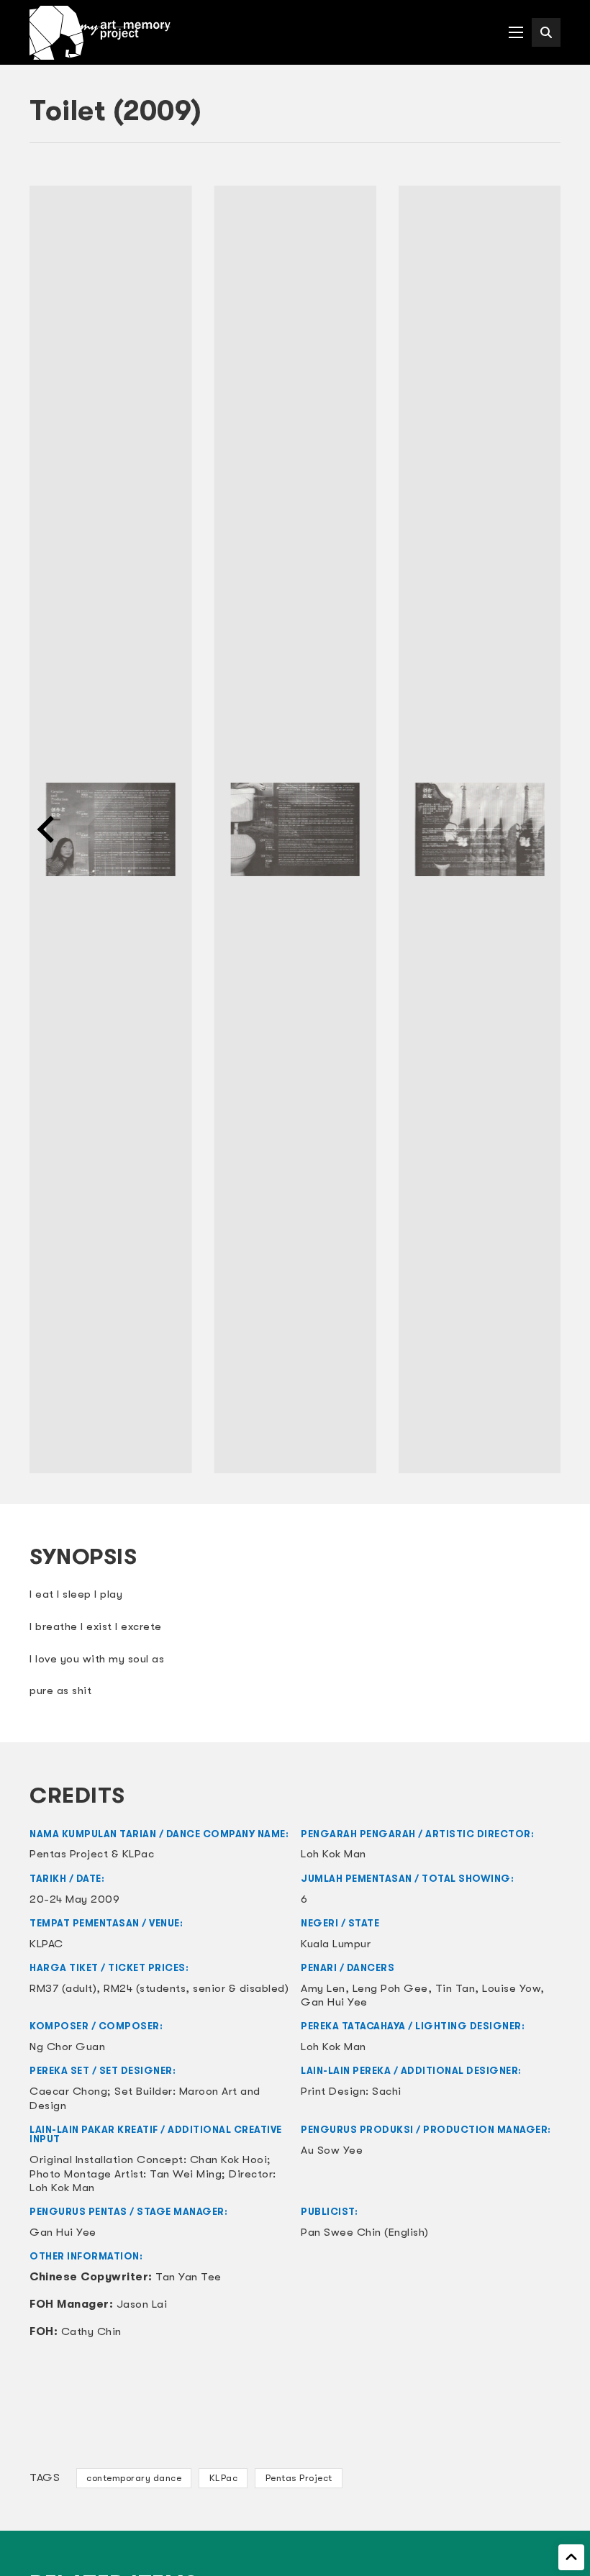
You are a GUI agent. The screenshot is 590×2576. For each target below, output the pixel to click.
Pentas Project (299, 2478)
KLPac (224, 2478)
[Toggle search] (546, 32)
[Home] (100, 33)
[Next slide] (543, 829)
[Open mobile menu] (516, 32)
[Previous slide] (47, 829)
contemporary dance (134, 2478)
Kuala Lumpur (336, 1944)
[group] (110, 830)
